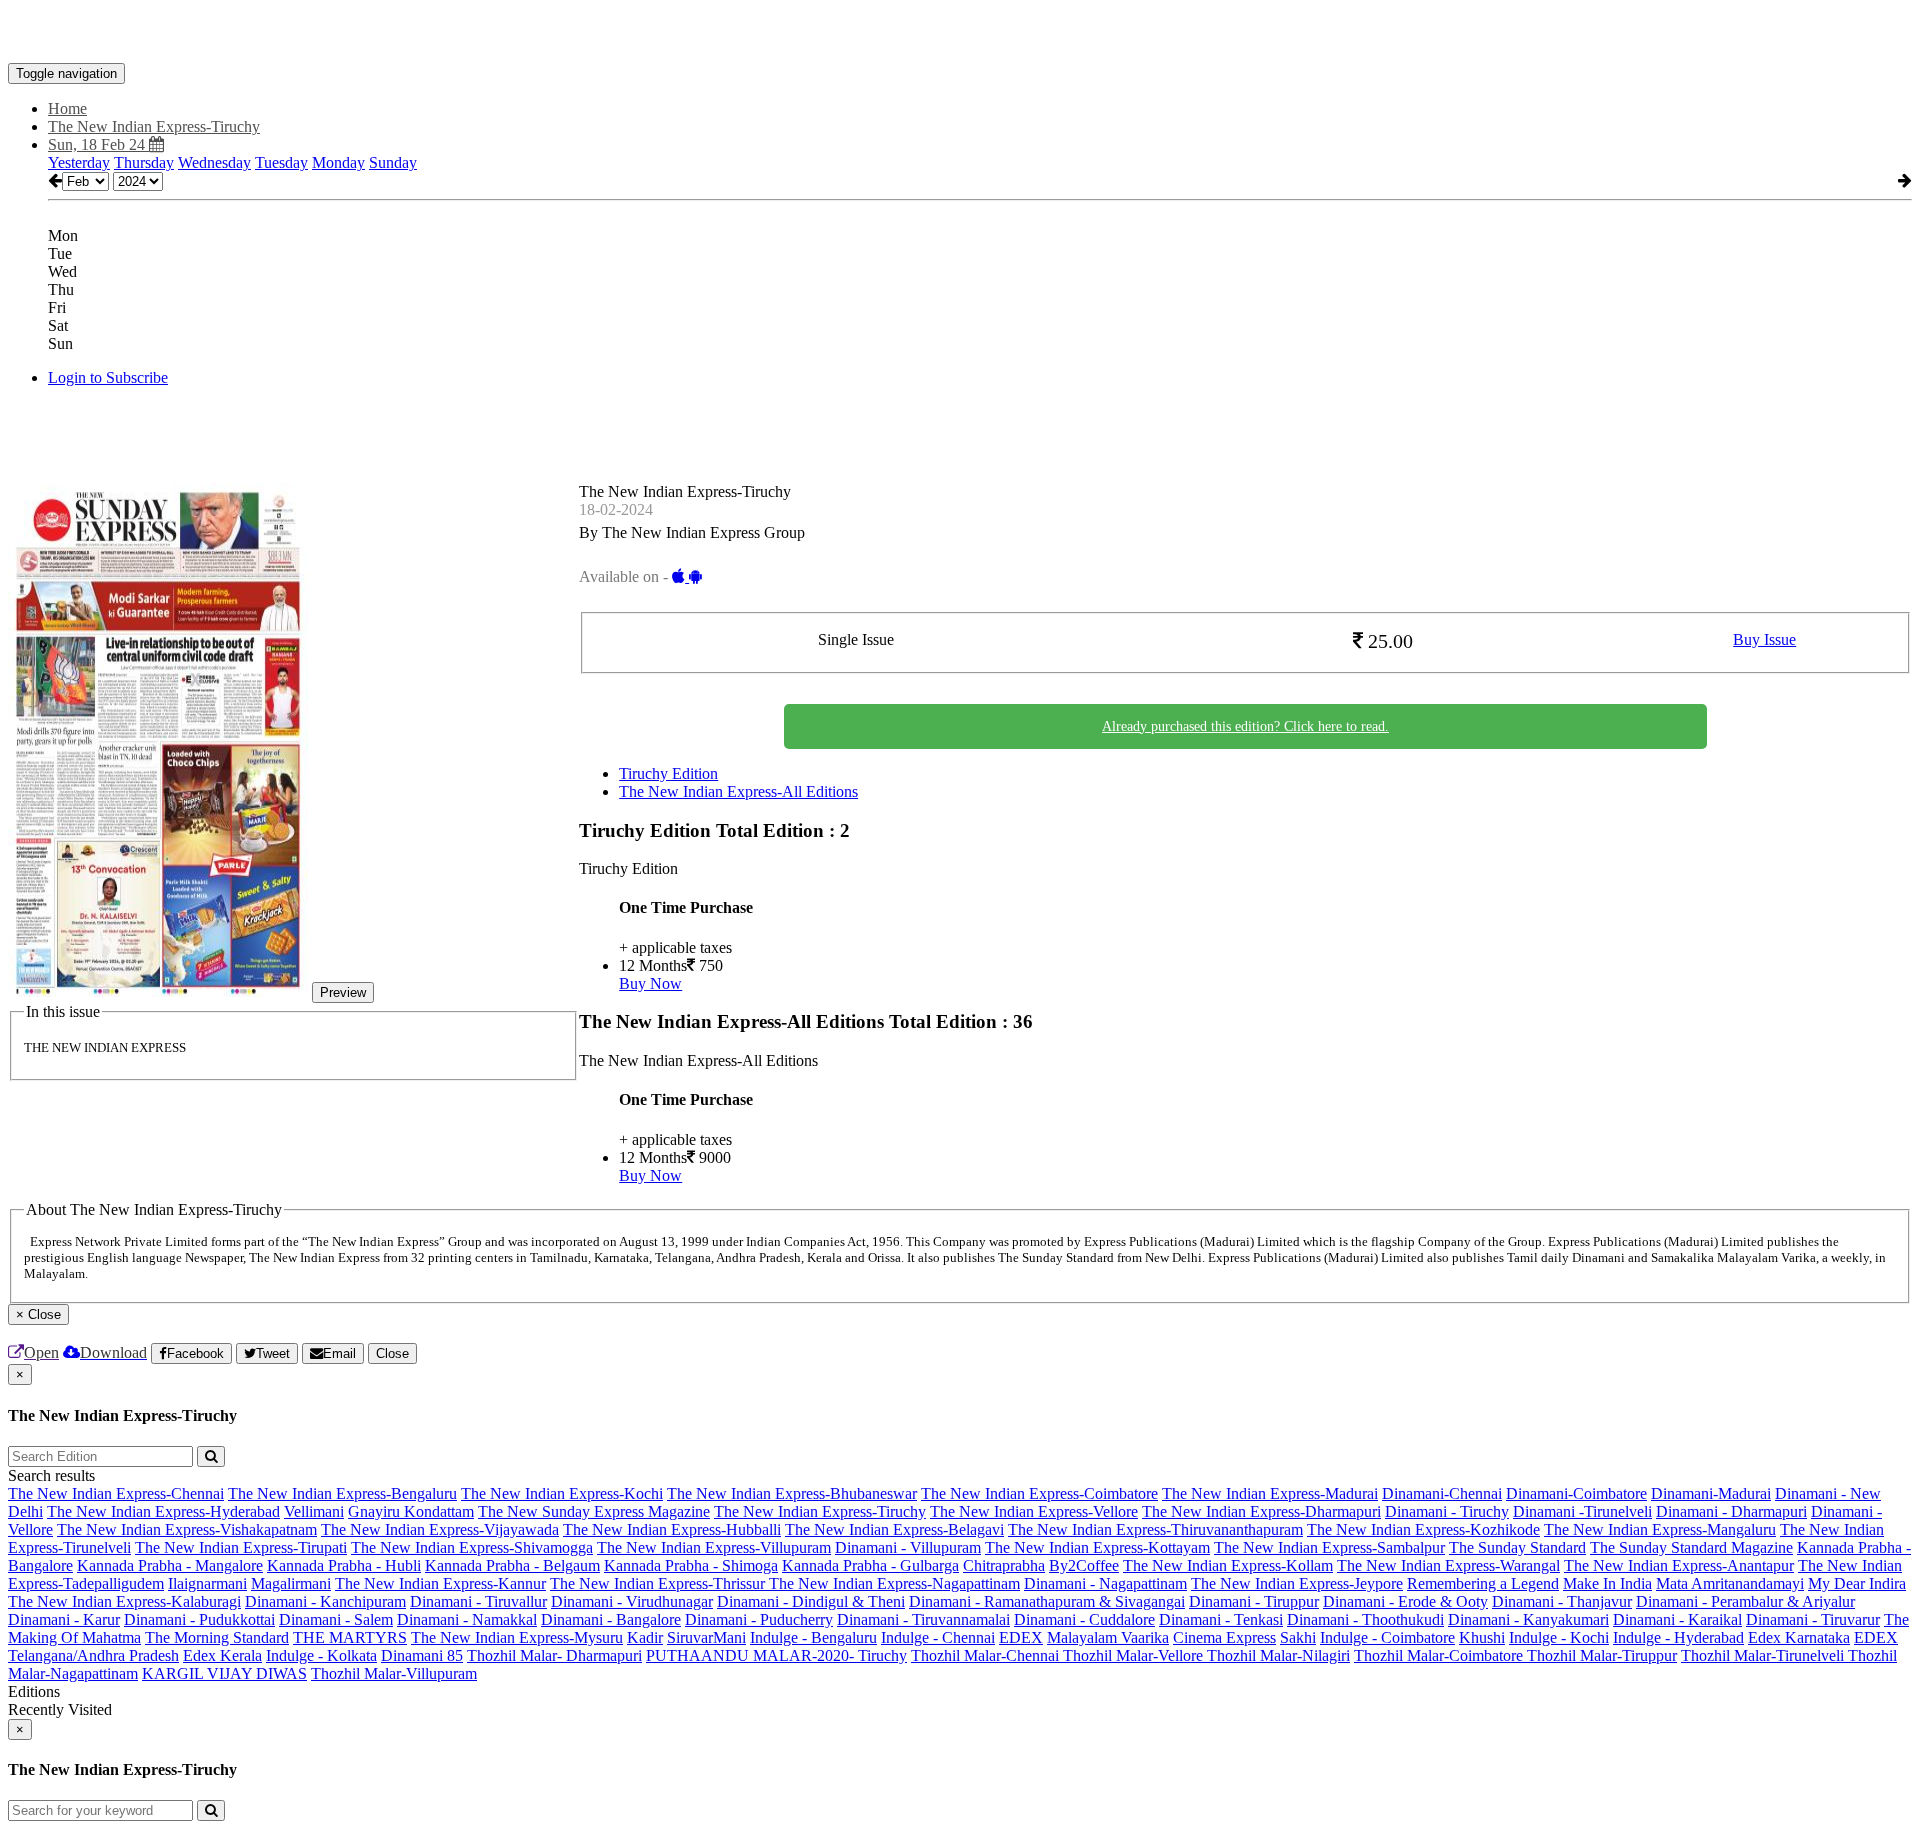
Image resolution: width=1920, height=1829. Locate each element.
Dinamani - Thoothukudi (1365, 1619)
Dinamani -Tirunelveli (1582, 1511)
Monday (338, 162)
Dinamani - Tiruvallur (478, 1601)
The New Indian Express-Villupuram (714, 1547)
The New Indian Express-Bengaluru (342, 1493)
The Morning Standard (217, 1637)
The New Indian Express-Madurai (1270, 1493)
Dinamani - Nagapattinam (1105, 1583)
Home (67, 108)
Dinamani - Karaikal (1677, 1619)
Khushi (1482, 1637)
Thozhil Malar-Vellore (1135, 1655)
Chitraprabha (1004, 1565)
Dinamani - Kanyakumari (1528, 1619)
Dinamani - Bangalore (611, 1619)
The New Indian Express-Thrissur (659, 1583)
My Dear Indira (1857, 1583)
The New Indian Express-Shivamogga (472, 1547)
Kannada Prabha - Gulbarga (870, 1565)
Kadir (645, 1637)
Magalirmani (291, 1583)
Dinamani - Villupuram (908, 1547)
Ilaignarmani (207, 1583)
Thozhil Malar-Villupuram (394, 1673)
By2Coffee (1084, 1565)
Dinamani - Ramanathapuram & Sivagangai (1047, 1601)
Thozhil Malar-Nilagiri (1278, 1655)
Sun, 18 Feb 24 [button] (98, 144)
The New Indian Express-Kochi (562, 1493)
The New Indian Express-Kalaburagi (124, 1601)
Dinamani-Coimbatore (1576, 1493)
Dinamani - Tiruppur (1254, 1601)
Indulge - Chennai (938, 1637)
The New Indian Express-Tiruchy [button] (154, 126)
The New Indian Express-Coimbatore (1039, 1493)
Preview (343, 992)
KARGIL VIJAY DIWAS (224, 1673)
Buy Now (650, 983)
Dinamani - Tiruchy (1447, 1511)
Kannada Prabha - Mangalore (170, 1565)
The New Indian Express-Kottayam (1097, 1547)
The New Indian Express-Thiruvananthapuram (1155, 1529)
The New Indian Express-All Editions (738, 791)
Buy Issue (1764, 639)
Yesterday (79, 162)
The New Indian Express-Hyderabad (163, 1511)
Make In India (1607, 1583)
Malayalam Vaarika (1108, 1637)
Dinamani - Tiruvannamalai (923, 1619)
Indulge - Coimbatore (1387, 1637)
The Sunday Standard (1517, 1547)
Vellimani (314, 1511)
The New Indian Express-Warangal (1448, 1565)
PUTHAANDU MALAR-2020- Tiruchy (776, 1655)
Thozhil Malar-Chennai (987, 1655)
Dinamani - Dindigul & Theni (811, 1601)
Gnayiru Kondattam (411, 1511)
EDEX (1021, 1637)
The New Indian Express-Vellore (1034, 1511)
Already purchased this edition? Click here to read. (1245, 726)
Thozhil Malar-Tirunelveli (1764, 1655)
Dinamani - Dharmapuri (1731, 1511)
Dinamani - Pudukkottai (199, 1619)
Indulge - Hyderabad (1678, 1637)
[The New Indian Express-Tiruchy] (960, 33)
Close (392, 1353)
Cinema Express (1224, 1637)
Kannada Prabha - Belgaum (512, 1565)
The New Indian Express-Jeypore (1297, 1583)
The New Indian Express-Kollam (1228, 1565)
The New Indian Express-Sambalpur (1329, 1547)
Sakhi (1298, 1637)
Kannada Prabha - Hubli (344, 1565)
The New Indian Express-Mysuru (517, 1637)
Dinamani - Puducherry (759, 1619)
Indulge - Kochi (1559, 1637)
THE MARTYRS (350, 1637)
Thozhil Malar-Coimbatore (1440, 1655)
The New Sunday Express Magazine (594, 1511)
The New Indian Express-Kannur (440, 1583)
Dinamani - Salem (336, 1619)
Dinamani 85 (422, 1655)
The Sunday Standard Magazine (1691, 1547)
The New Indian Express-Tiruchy (820, 1511)
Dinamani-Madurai (1711, 1493)
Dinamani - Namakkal (467, 1619)
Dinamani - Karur (64, 1619)
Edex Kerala (222, 1655)
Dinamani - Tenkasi (1221, 1619)
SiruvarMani (706, 1637)
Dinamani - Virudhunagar (632, 1601)
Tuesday (281, 162)
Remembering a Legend (1483, 1583)
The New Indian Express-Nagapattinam (894, 1583)
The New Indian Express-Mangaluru (1660, 1529)
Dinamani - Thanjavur (1562, 1601)
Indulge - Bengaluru (813, 1637)
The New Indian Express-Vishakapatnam (187, 1529)
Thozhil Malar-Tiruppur (1602, 1655)
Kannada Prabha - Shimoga (691, 1565)
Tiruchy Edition (668, 773)
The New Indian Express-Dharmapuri (1261, 1511)
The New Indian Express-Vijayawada (440, 1529)
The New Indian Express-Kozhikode (1423, 1529)
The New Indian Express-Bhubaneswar (792, 1493)
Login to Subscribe (108, 377)
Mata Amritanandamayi (1730, 1583)
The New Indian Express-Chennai (116, 1493)
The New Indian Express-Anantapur (1679, 1565)
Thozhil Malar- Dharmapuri (554, 1655)
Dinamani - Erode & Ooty (1405, 1601)
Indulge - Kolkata (321, 1655)
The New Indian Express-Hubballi (672, 1529)
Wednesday (214, 162)
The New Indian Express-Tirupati (241, 1547)
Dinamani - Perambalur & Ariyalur (1745, 1601)
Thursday (144, 162)
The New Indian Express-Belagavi (894, 1529)
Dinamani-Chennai (1442, 1493)
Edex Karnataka (1799, 1637)
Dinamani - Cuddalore (1084, 1619)
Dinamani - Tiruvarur (1813, 1619)
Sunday (393, 162)
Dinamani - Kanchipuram (325, 1601)
